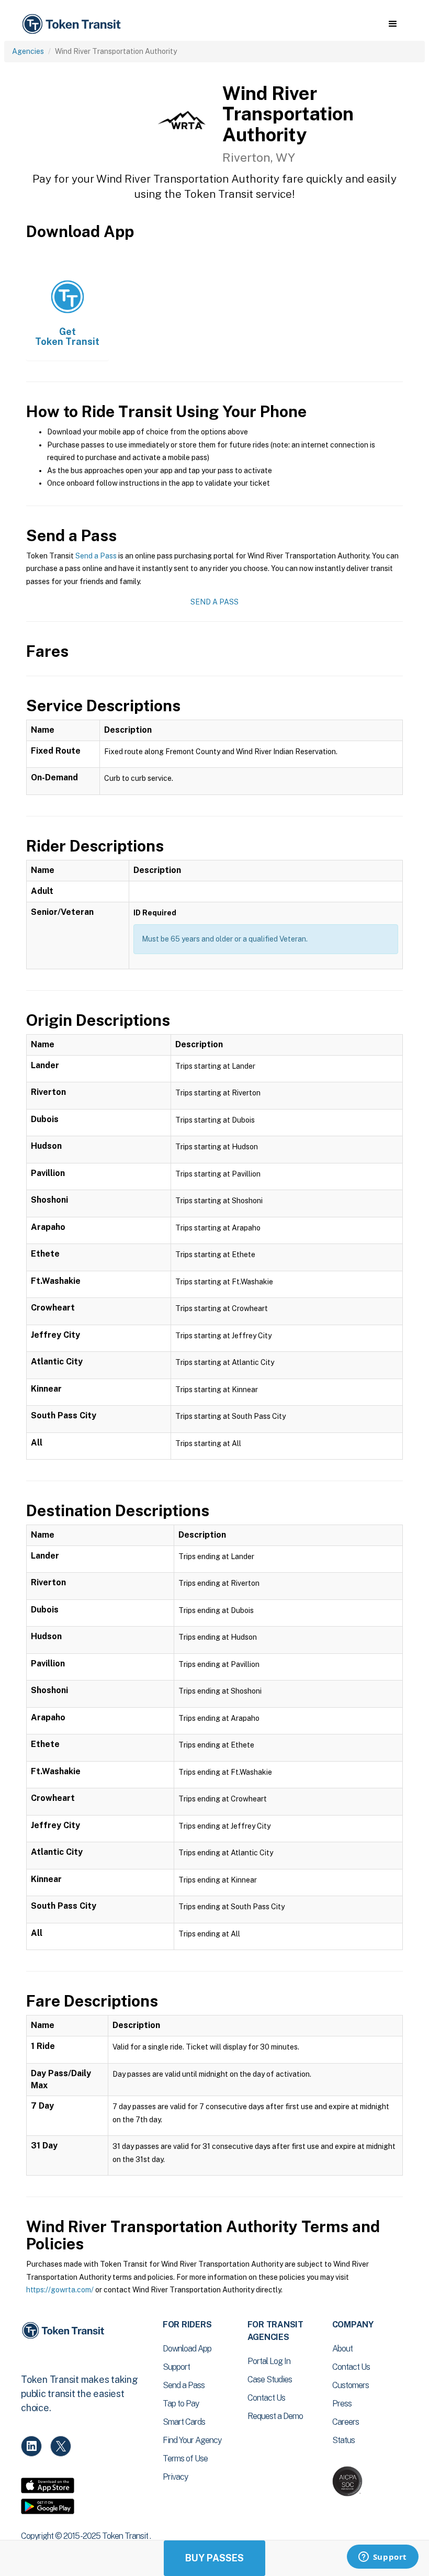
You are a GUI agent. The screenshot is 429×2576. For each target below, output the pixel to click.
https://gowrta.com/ (60, 2290)
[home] (73, 24)
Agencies (28, 51)
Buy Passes (214, 2558)
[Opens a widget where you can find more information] (382, 2558)
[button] (393, 24)
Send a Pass (96, 556)
